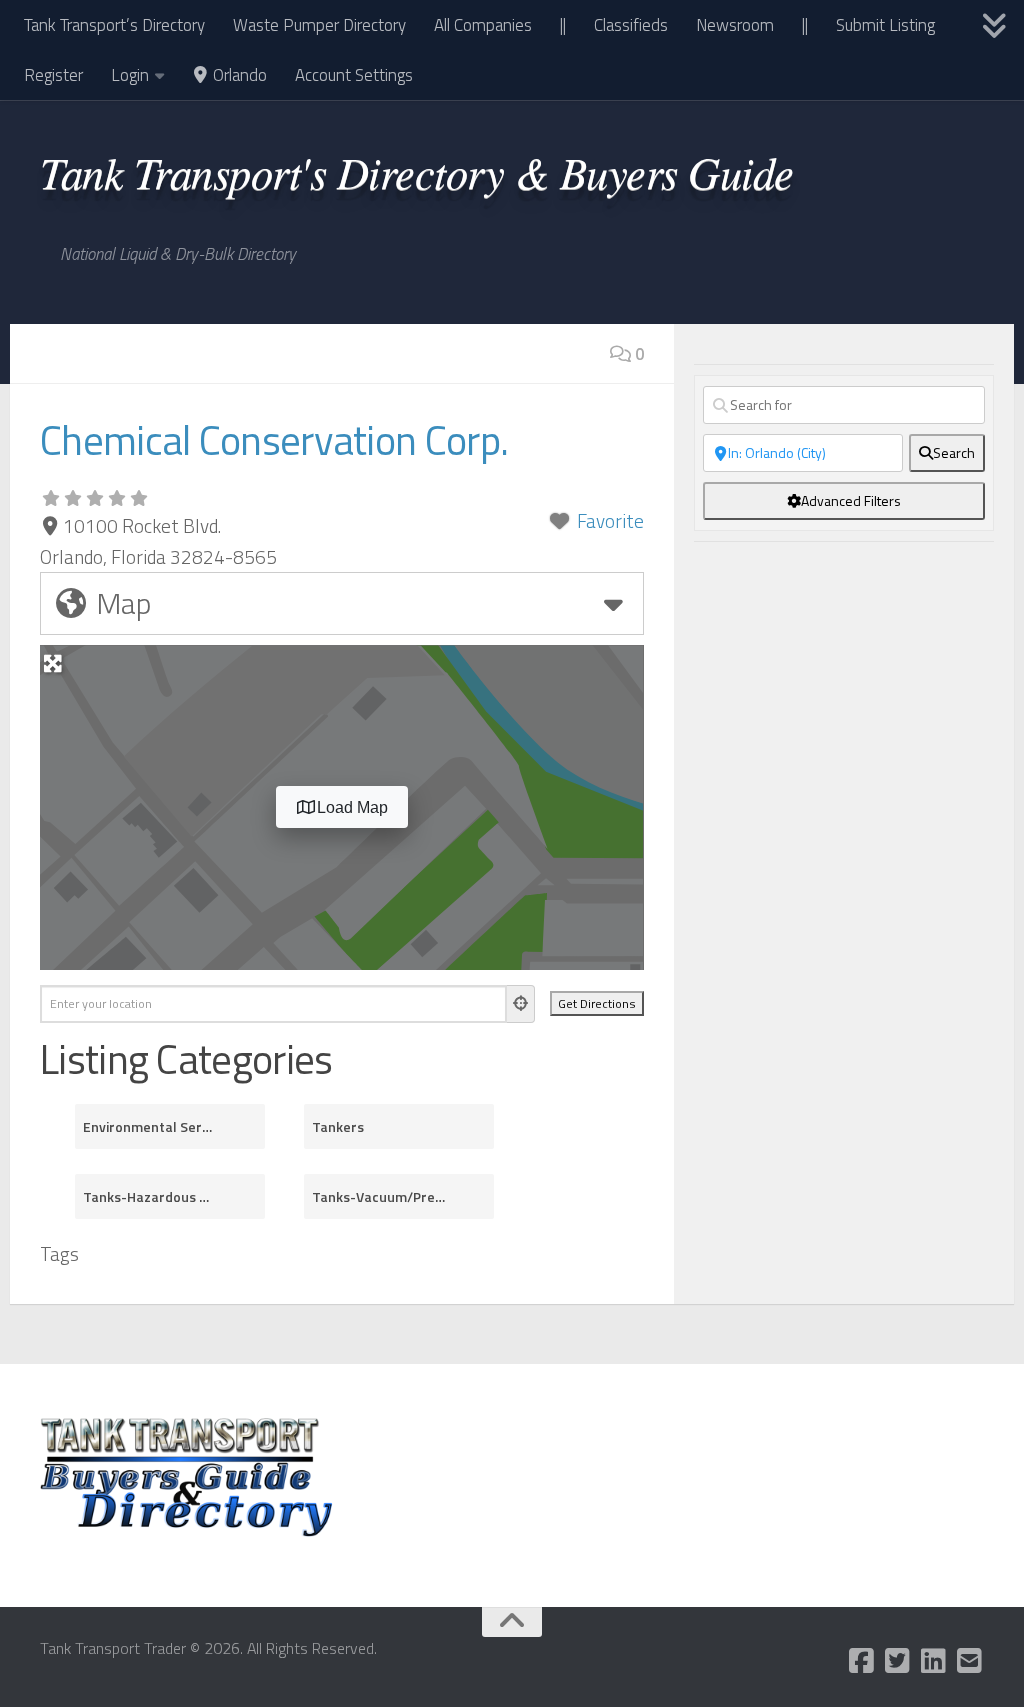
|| (563, 25)
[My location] (521, 1004)
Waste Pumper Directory (319, 25)
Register (53, 75)
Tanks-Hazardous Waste (150, 1196)
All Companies (483, 25)
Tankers (338, 1126)
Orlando (238, 75)
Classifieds (631, 25)
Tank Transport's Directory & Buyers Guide (417, 171)
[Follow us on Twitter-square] (898, 1661)
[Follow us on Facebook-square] (862, 1661)
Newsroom (735, 25)
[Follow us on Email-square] (970, 1661)
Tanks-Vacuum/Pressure (379, 1196)
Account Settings (354, 75)
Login (130, 75)
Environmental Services (150, 1126)
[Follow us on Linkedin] (934, 1661)
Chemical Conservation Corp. (274, 440)
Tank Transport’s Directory (114, 25)
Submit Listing (885, 25)
